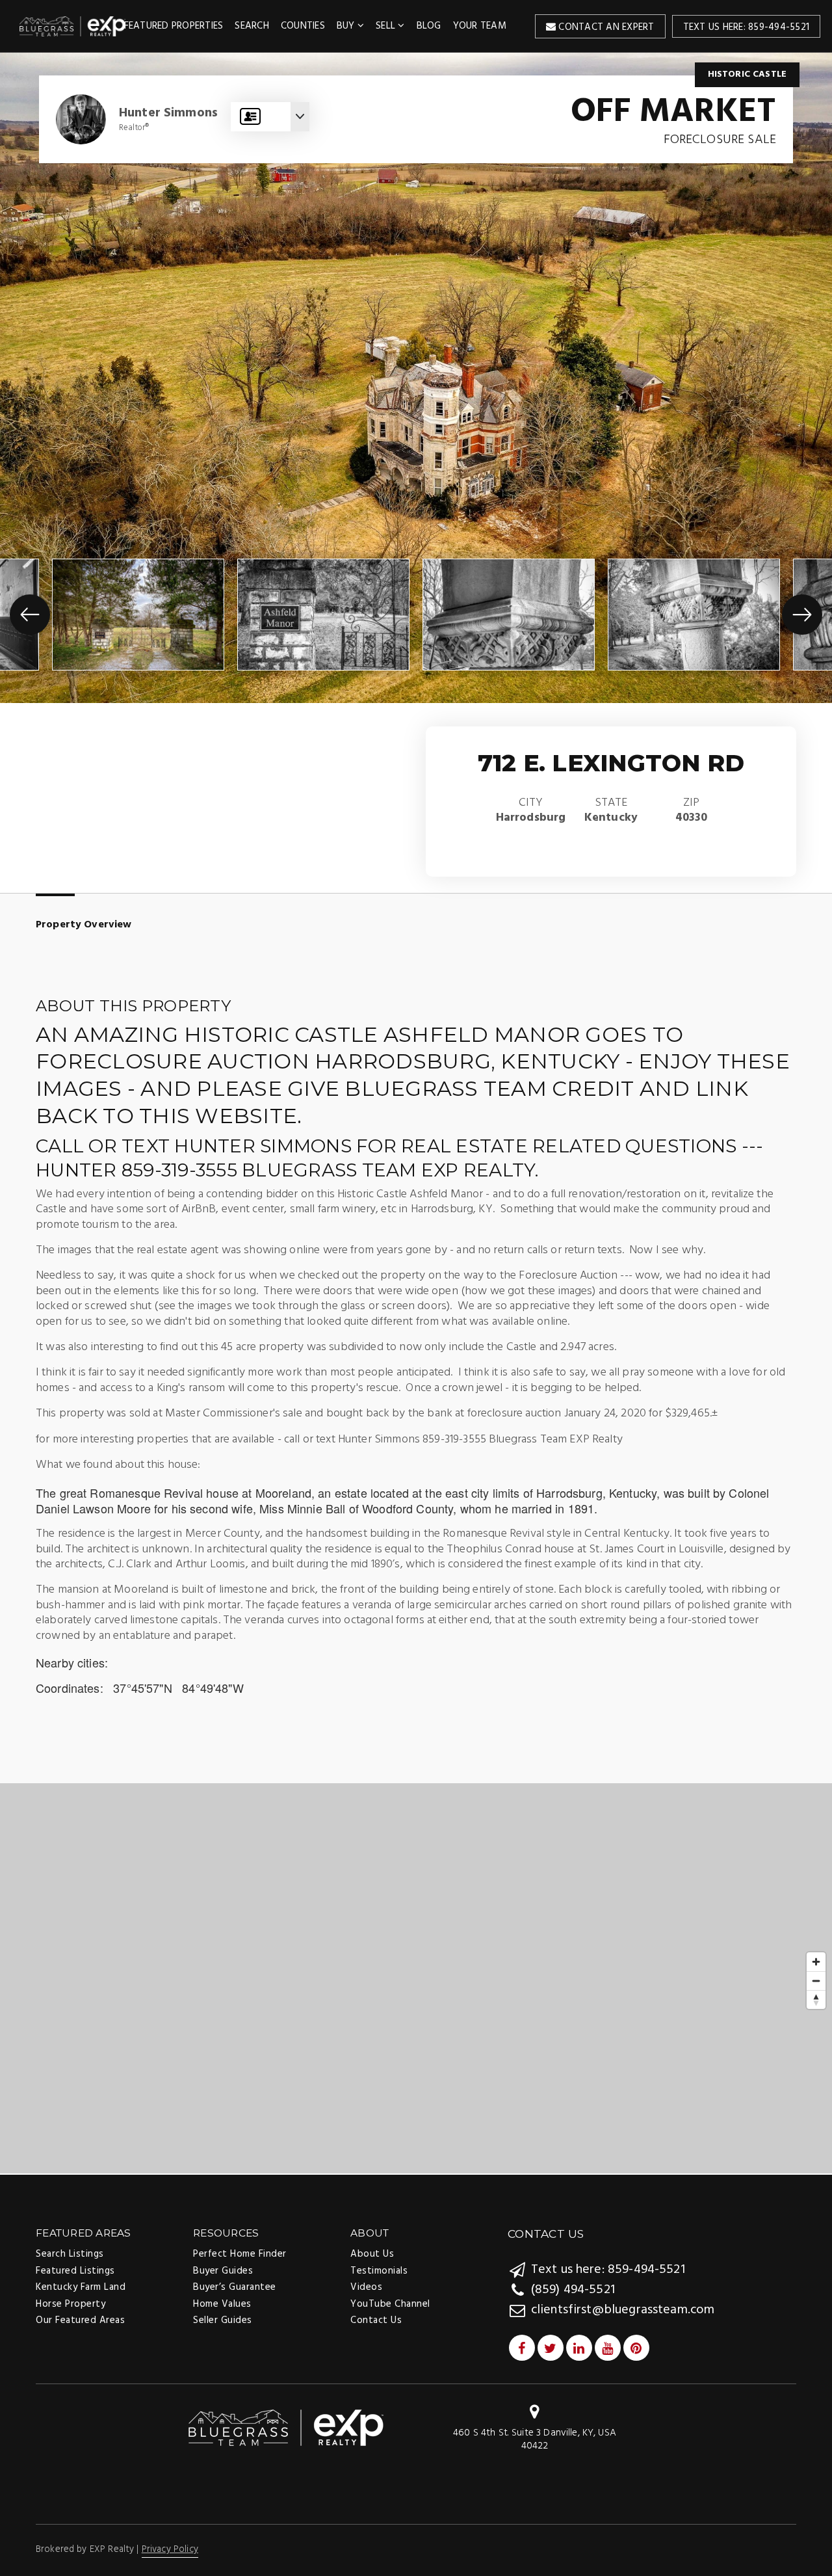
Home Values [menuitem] (222, 2304)
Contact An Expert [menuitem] (605, 27)
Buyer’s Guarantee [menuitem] (235, 2287)
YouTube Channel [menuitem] (390, 2304)
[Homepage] (73, 26)
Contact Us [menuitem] (376, 2320)
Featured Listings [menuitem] (75, 2271)
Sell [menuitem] (387, 26)
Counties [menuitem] (303, 26)
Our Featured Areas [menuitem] (80, 2320)
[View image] (138, 615)
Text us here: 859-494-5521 (747, 27)
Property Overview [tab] (84, 925)
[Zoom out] (816, 1981)
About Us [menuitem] (372, 2254)
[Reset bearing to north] (816, 1999)
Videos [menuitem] (366, 2287)
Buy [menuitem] (347, 26)
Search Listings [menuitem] (70, 2254)
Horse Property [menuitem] (71, 2304)
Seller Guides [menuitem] (223, 2320)
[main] (416, 1113)
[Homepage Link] (286, 2428)
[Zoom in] (816, 1962)
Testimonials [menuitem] (379, 2271)
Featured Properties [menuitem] (174, 26)
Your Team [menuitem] (480, 26)
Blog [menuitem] (429, 26)
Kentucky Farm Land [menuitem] (81, 2287)
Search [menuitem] (252, 26)
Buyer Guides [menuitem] (223, 2271)
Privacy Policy (170, 2550)
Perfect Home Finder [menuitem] (240, 2254)
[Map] (416, 1978)
